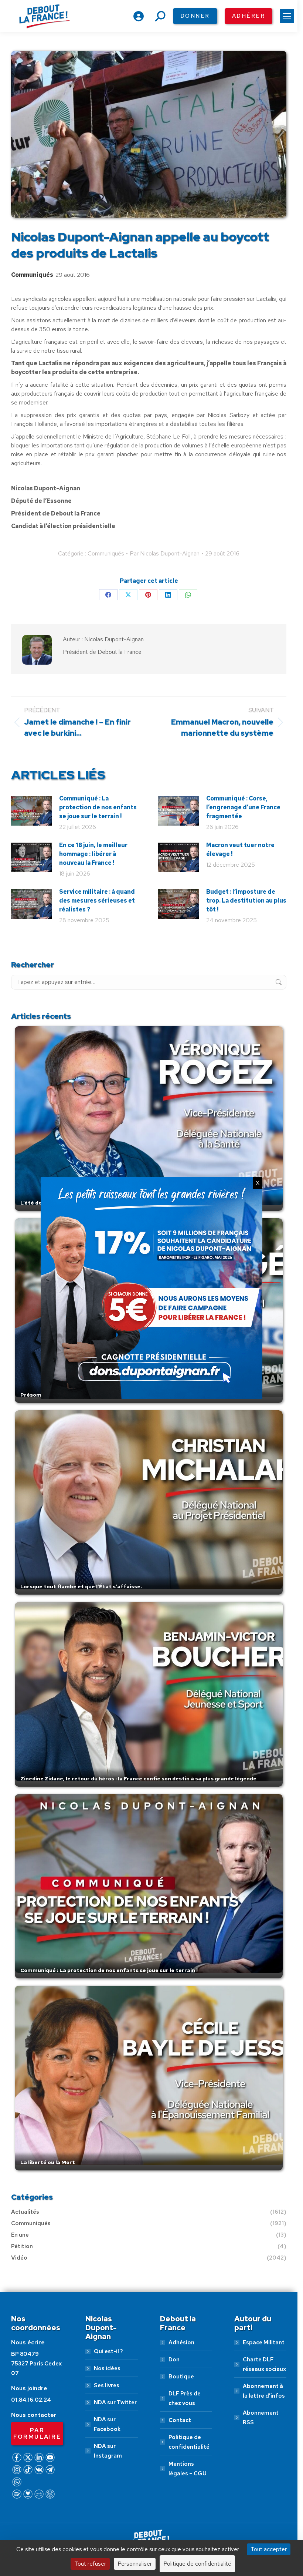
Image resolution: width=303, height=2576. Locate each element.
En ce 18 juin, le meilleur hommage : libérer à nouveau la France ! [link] (93, 854)
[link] (287, 16)
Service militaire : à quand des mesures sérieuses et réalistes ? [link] (97, 901)
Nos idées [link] (107, 2368)
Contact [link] (180, 2420)
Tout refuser (90, 2564)
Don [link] (174, 2360)
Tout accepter (269, 2549)
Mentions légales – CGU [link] (188, 2469)
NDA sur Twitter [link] (115, 2402)
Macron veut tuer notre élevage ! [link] (240, 849)
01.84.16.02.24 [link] (31, 2400)
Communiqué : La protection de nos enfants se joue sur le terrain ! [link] (98, 807)
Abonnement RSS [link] (261, 2418)
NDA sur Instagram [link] (108, 2451)
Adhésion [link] (181, 2342)
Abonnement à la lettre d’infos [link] (264, 2391)
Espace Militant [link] (264, 2342)
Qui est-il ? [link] (108, 2351)
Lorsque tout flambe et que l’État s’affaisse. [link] (81, 1586)
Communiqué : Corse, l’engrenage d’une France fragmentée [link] (243, 807)
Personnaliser (135, 2564)
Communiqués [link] (32, 275)
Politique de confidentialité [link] (189, 2442)
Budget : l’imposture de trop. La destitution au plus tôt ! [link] (246, 901)
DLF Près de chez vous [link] (185, 2398)
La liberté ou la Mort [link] (48, 2162)
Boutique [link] (181, 2377)
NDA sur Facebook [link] (107, 2424)
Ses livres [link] (107, 2385)
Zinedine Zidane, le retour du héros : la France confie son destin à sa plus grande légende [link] (138, 1779)
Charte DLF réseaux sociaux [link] (264, 2364)
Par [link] (165, 553)
